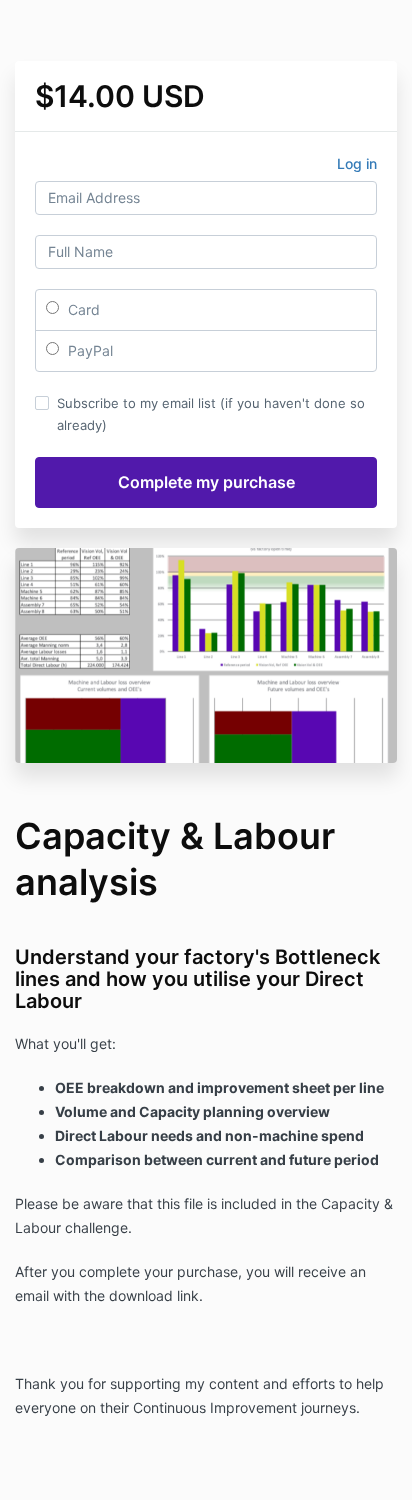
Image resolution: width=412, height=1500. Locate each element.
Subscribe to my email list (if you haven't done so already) (211, 414)
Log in (357, 163)
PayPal (88, 350)
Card (82, 309)
